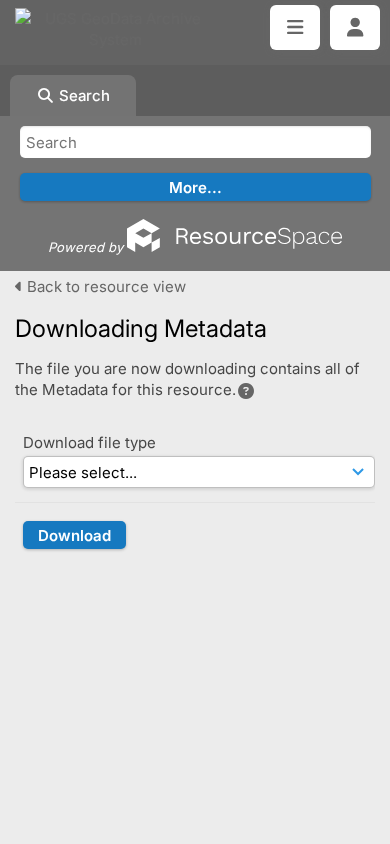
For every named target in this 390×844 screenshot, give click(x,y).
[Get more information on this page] (246, 391)
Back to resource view (104, 286)
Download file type (89, 442)
